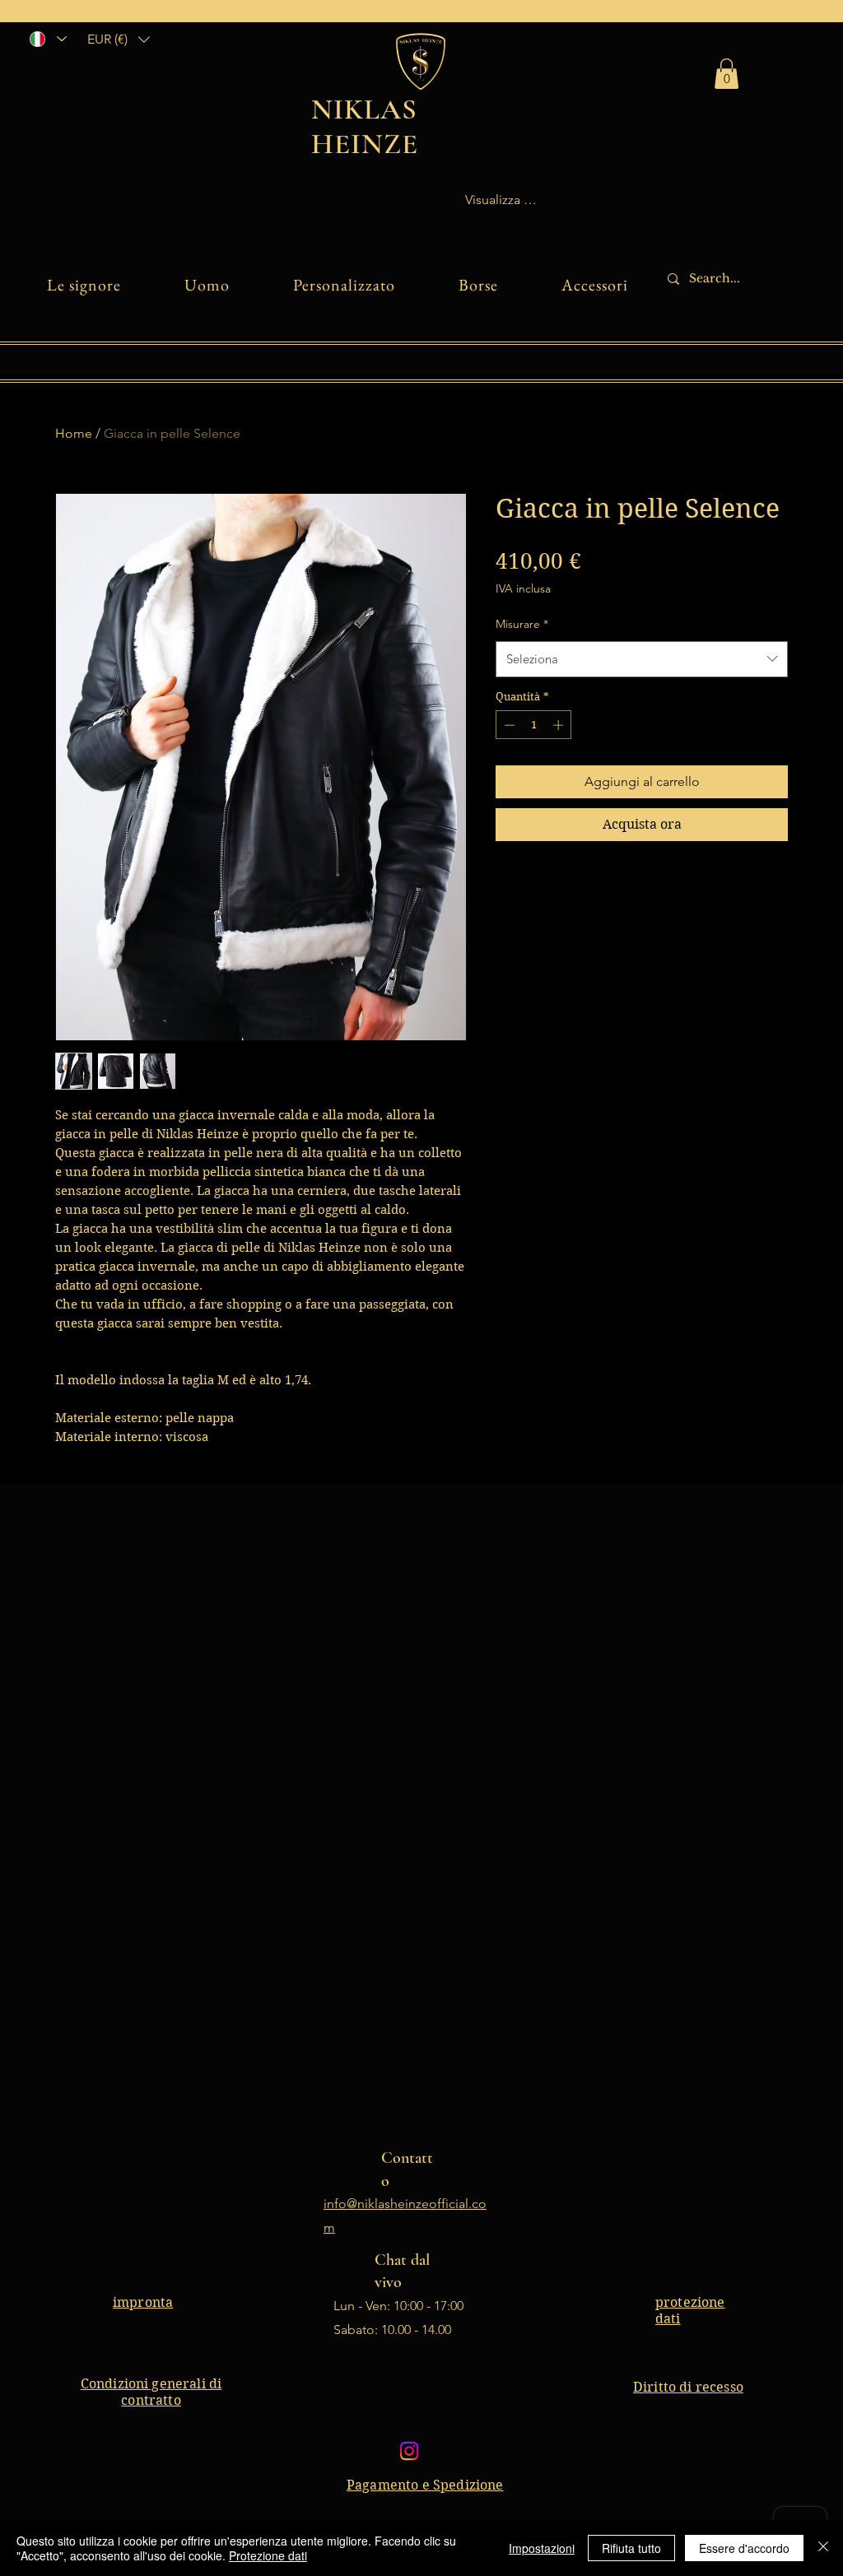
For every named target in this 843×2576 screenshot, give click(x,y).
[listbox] (119, 39)
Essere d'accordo (744, 2548)
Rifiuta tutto (631, 2548)
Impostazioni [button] (542, 2548)
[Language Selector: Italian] (47, 39)
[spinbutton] (534, 725)
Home (74, 433)
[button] (119, 39)
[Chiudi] (823, 2548)
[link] (727, 74)
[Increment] (560, 725)
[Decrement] (508, 725)
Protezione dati (268, 2555)
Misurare (522, 624)
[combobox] (642, 659)
